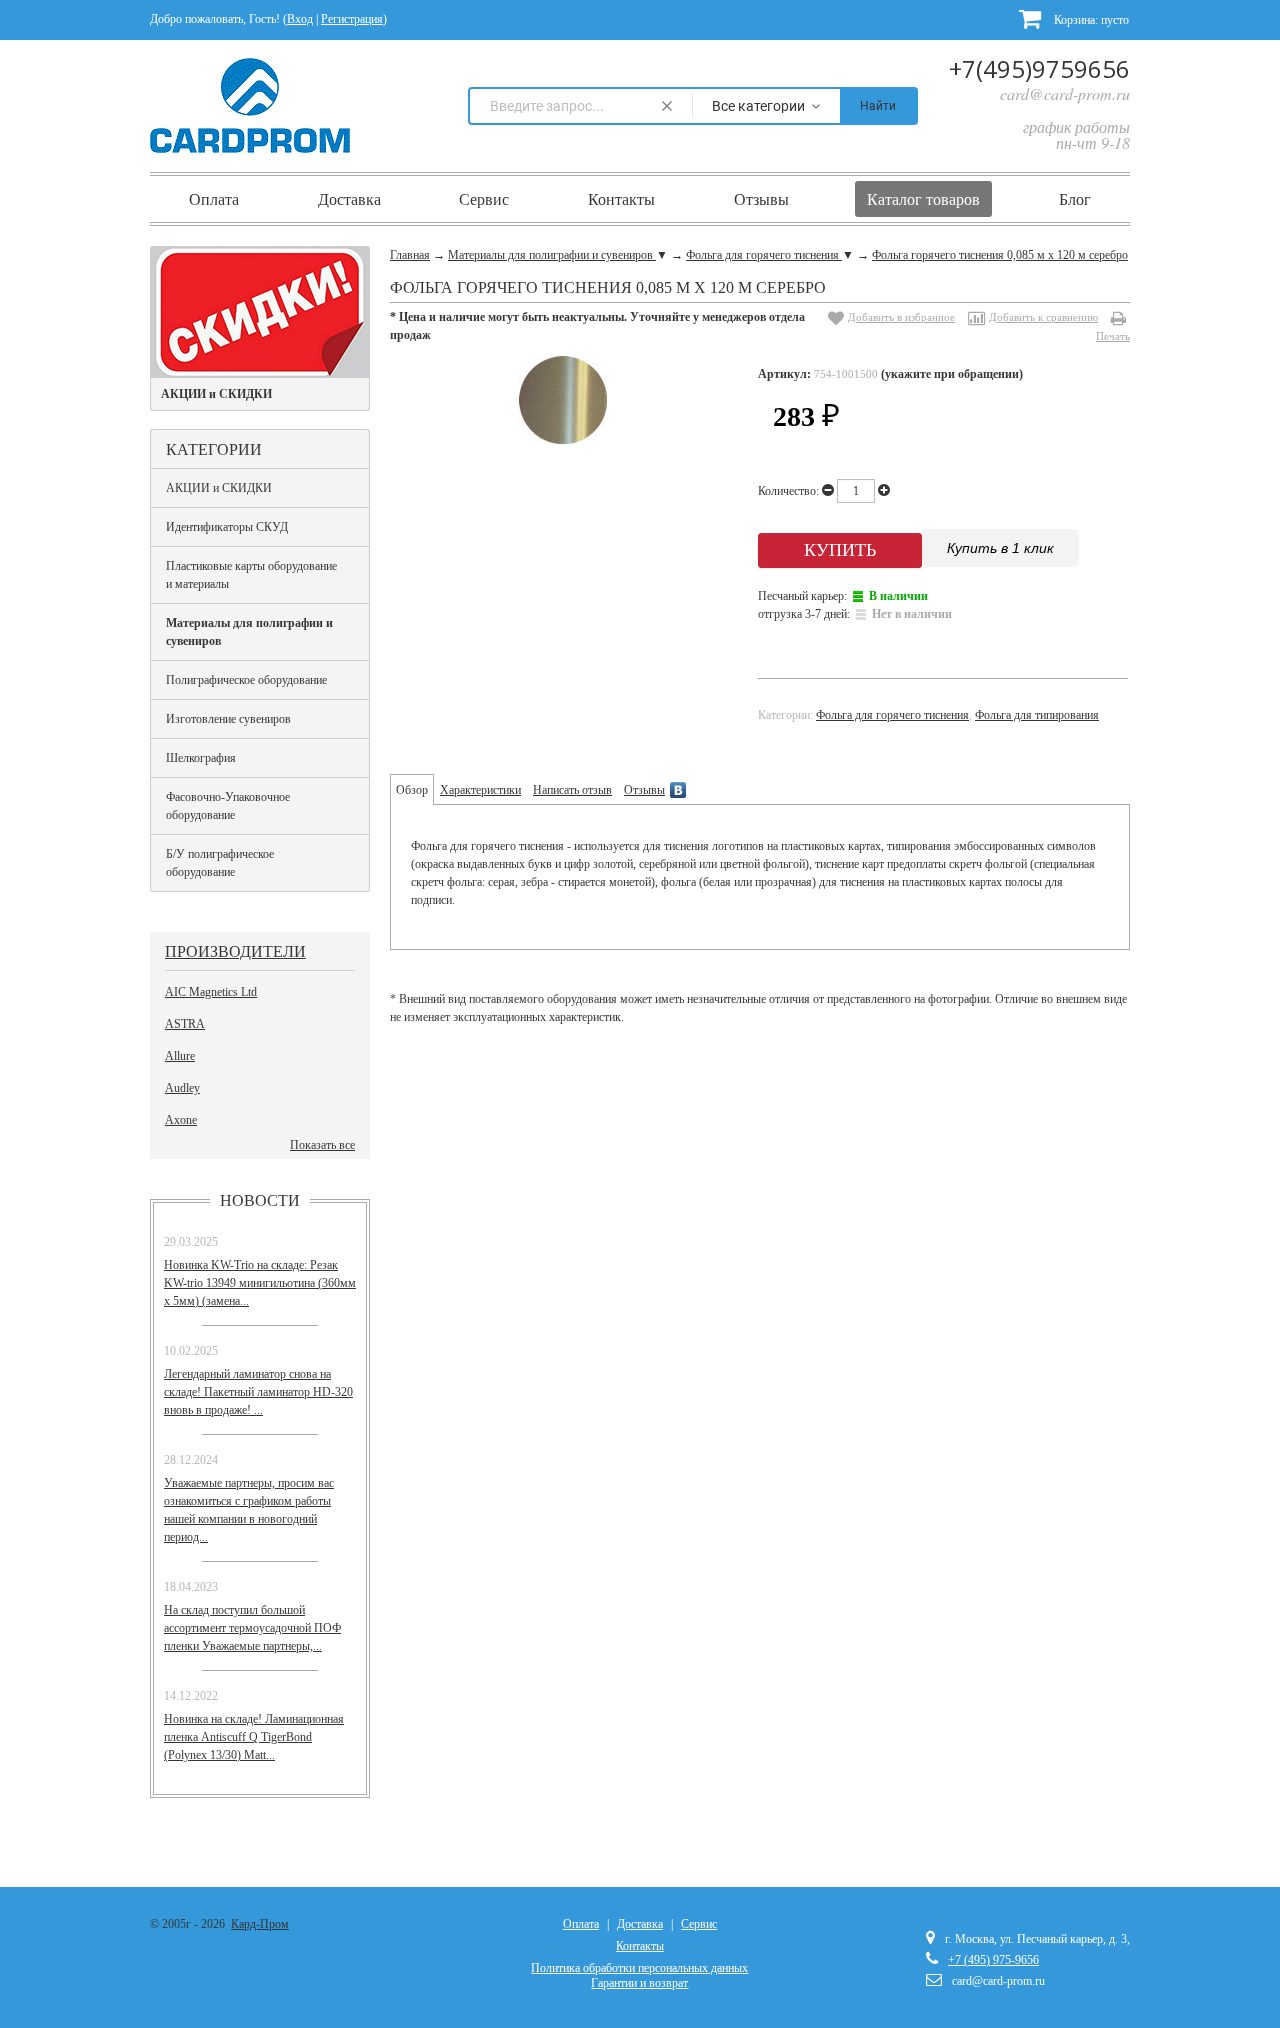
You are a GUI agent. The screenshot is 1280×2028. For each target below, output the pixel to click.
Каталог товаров (923, 199)
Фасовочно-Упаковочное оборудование (228, 806)
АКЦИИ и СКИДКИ (219, 488)
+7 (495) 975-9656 (993, 1960)
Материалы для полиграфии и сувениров (249, 632)
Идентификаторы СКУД (227, 527)
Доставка (349, 199)
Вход (300, 19)
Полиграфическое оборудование (246, 680)
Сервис (484, 199)
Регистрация (352, 19)
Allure (180, 1056)
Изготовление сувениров (228, 719)
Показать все (322, 1145)
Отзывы (761, 199)
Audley (182, 1088)
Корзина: (1090, 20)
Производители (235, 950)
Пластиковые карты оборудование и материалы (251, 575)
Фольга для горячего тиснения (892, 715)
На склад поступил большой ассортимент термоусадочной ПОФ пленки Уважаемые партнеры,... (252, 1628)
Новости (260, 1200)
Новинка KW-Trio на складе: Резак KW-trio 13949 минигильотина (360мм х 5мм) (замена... (260, 1283)
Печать (1113, 336)
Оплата (214, 199)
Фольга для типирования (1037, 715)
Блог (1075, 199)
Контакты (621, 199)
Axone (181, 1120)
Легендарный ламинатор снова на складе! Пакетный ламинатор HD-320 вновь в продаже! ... (258, 1392)
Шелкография (201, 758)
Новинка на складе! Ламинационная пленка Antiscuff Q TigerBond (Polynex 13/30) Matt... (254, 1737)
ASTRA (185, 1024)
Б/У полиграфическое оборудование (220, 863)
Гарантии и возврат (639, 1983)
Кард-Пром (260, 1924)
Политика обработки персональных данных (639, 1968)
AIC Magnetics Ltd (211, 992)
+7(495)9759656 (1039, 68)
